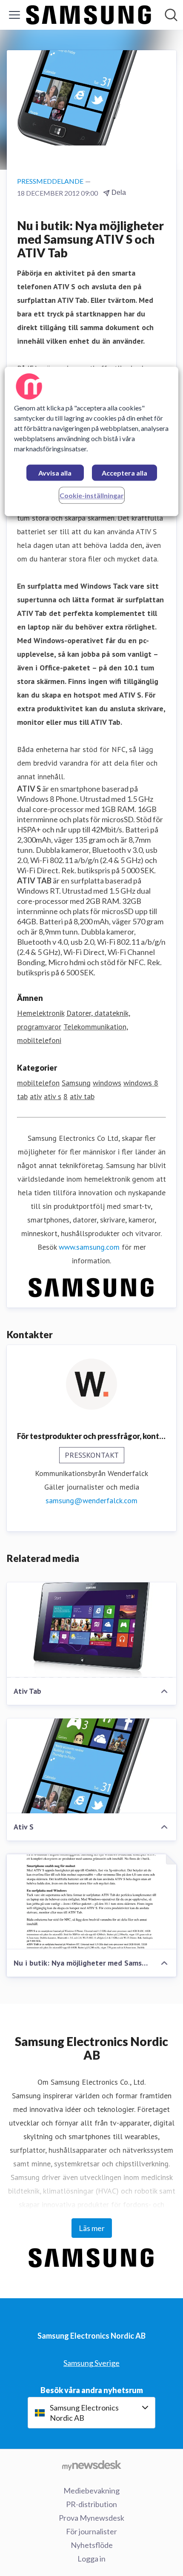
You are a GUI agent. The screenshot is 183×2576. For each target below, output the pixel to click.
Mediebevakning (91, 2491)
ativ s (53, 1096)
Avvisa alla (55, 473)
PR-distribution (91, 2504)
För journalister (91, 2531)
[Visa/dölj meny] (14, 15)
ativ (36, 1096)
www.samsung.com (89, 1247)
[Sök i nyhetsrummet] (171, 15)
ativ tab (82, 1096)
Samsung (76, 1083)
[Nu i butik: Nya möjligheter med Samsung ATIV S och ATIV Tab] (91, 1902)
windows (107, 1083)
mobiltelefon (38, 1083)
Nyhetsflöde (92, 2545)
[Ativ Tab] (91, 1630)
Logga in (91, 2559)
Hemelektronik (41, 1013)
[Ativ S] (91, 1766)
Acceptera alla (124, 473)
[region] (92, 442)
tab (22, 1096)
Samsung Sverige (91, 2363)
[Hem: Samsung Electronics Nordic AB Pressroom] (89, 15)
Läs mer (92, 2228)
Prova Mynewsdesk (91, 2518)
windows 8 (141, 1083)
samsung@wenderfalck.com (91, 1500)
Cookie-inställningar (92, 496)
